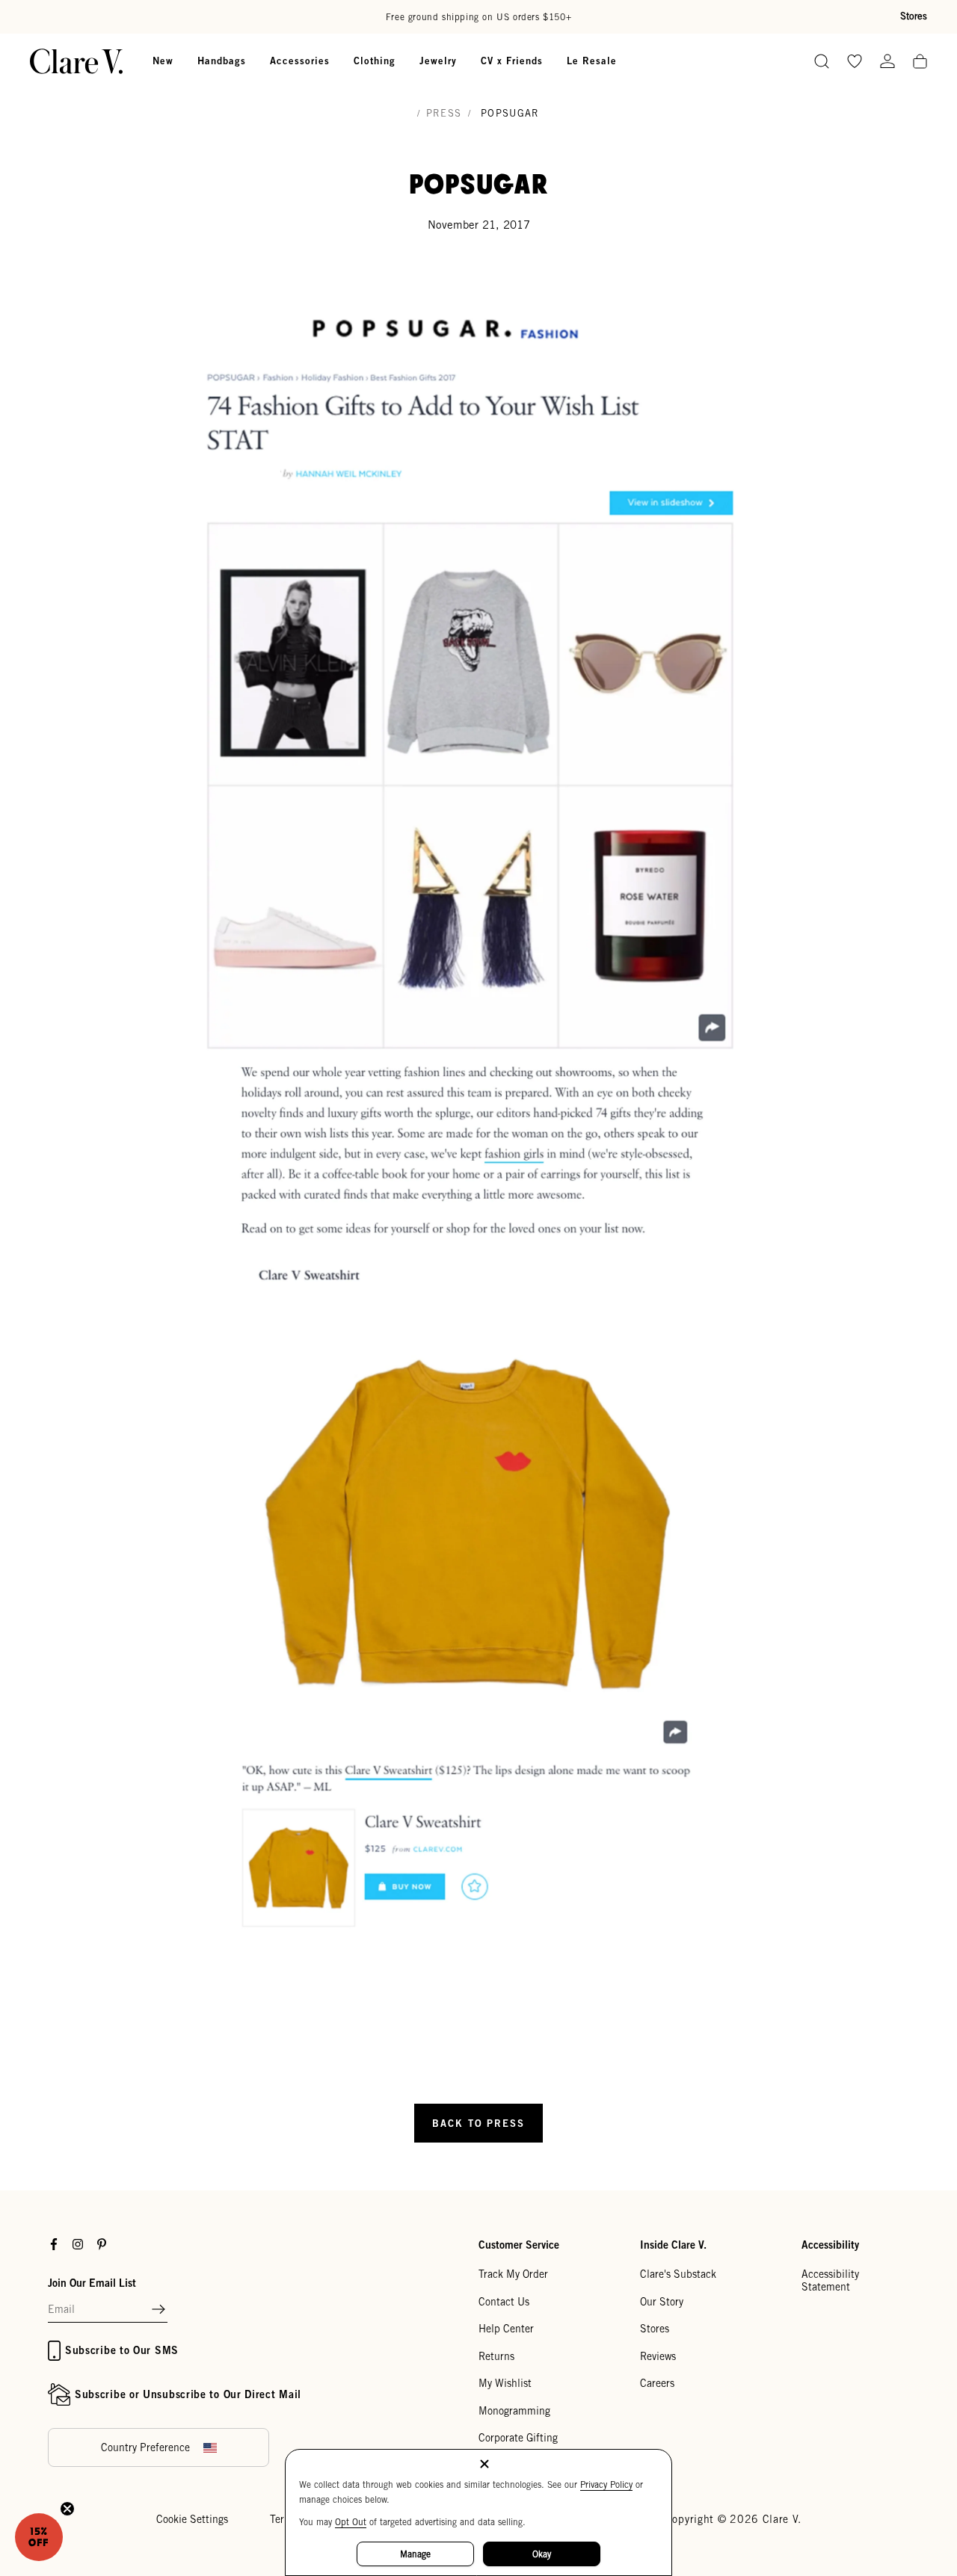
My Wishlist (505, 2383)
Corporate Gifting (518, 2438)
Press (444, 113)
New (163, 61)
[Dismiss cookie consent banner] (484, 2465)
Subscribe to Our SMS (122, 2350)
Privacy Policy (606, 2484)
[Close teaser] (67, 2509)
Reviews (658, 2356)
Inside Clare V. (673, 2245)
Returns (496, 2356)
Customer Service (519, 2245)
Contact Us (504, 2302)
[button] (159, 2310)
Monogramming (514, 2411)
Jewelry (438, 61)
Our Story (662, 2302)
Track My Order (513, 2274)
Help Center (506, 2329)
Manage (415, 2554)
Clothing (375, 61)
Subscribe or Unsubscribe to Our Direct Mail (188, 2394)
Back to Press (478, 2123)
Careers (657, 2383)
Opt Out (351, 2522)
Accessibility (830, 2245)
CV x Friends (512, 61)
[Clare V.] (76, 61)
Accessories (300, 61)
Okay (542, 2554)
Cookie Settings (192, 2519)
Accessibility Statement (830, 2280)
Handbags (222, 61)
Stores (914, 16)
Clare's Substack (678, 2274)
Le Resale (592, 61)
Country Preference (145, 2447)
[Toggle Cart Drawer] (920, 62)
